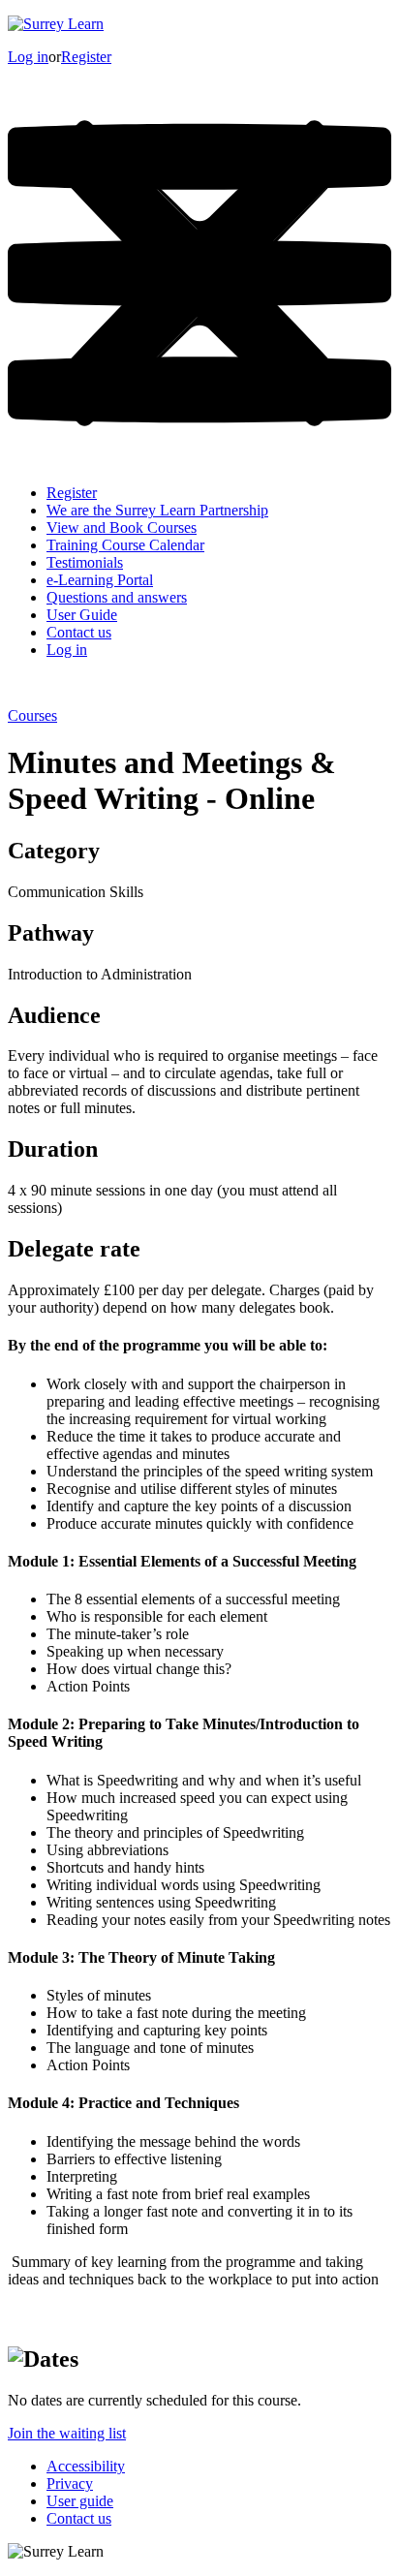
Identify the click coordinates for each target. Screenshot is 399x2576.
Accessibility (86, 2466)
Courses (32, 715)
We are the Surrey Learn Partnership (157, 510)
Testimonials (85, 562)
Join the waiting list (67, 2433)
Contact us (79, 632)
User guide (80, 2501)
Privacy (70, 2483)
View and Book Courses (122, 528)
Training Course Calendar (125, 545)
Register (86, 57)
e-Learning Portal (100, 580)
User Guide (82, 615)
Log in (28, 57)
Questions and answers (117, 597)
